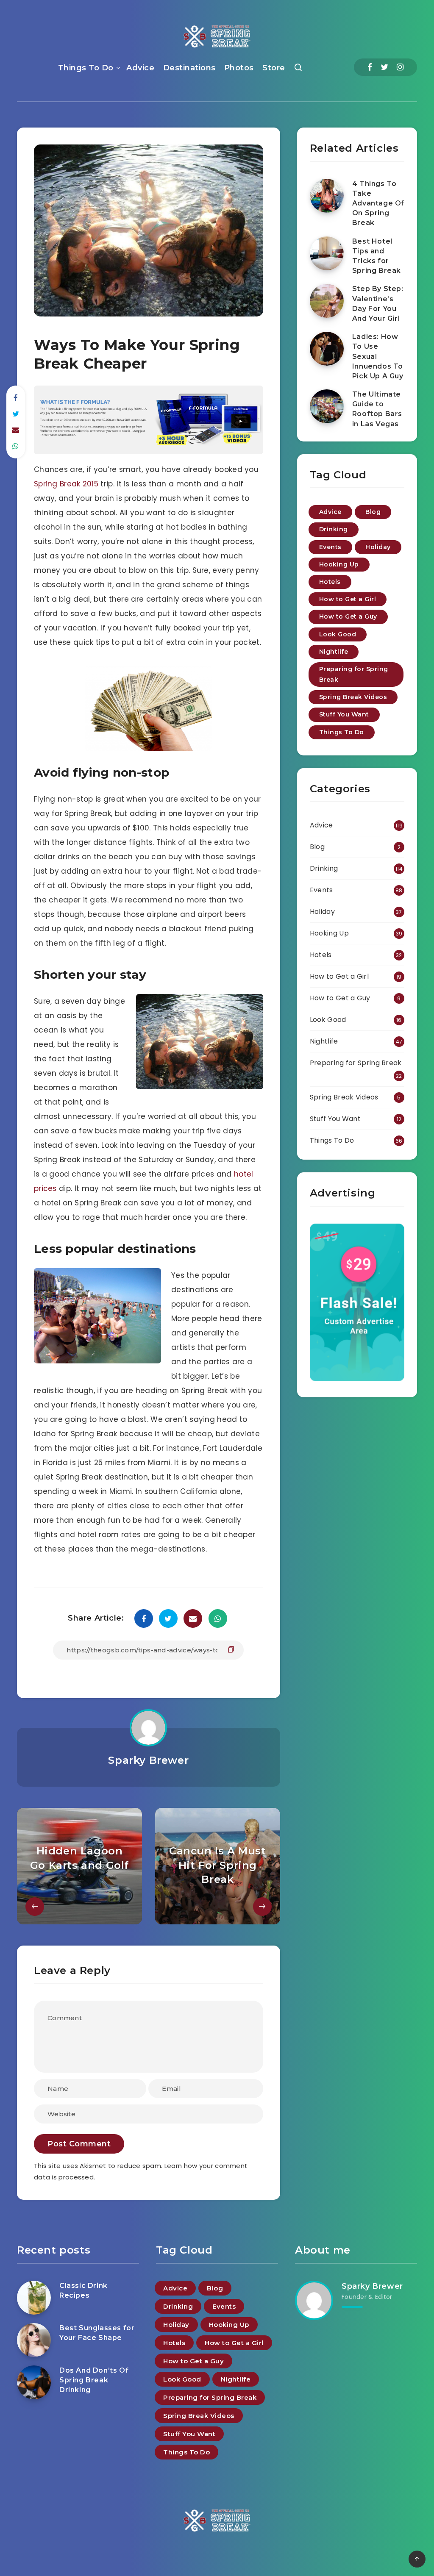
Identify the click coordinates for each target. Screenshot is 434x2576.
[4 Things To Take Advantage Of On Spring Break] (327, 196)
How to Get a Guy (348, 616)
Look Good (338, 634)
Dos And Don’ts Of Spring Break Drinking (94, 2380)
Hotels (330, 582)
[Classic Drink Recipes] (34, 2298)
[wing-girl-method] (149, 452)
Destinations (189, 68)
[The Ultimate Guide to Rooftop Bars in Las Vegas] (327, 406)
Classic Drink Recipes (83, 2290)
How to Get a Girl (348, 599)
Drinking (334, 529)
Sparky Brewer (148, 1760)
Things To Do (86, 68)
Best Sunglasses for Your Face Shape (97, 2333)
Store (274, 68)
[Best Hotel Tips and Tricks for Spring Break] (327, 253)
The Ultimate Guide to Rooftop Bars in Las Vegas (377, 409)
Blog (373, 512)
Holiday (378, 547)
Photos (239, 68)
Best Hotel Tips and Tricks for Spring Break (377, 256)
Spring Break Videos (353, 697)
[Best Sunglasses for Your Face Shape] (34, 2340)
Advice (140, 68)
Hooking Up (339, 564)
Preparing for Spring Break (354, 674)
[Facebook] (370, 67)
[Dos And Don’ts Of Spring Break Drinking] (34, 2382)
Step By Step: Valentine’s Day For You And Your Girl (378, 304)
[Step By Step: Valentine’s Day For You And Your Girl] (327, 301)
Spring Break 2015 (66, 484)
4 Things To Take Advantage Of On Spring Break (378, 203)
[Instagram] (400, 67)
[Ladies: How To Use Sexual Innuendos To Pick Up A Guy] (327, 349)
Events (330, 547)
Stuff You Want (344, 714)
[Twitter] (384, 67)
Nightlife (334, 652)
